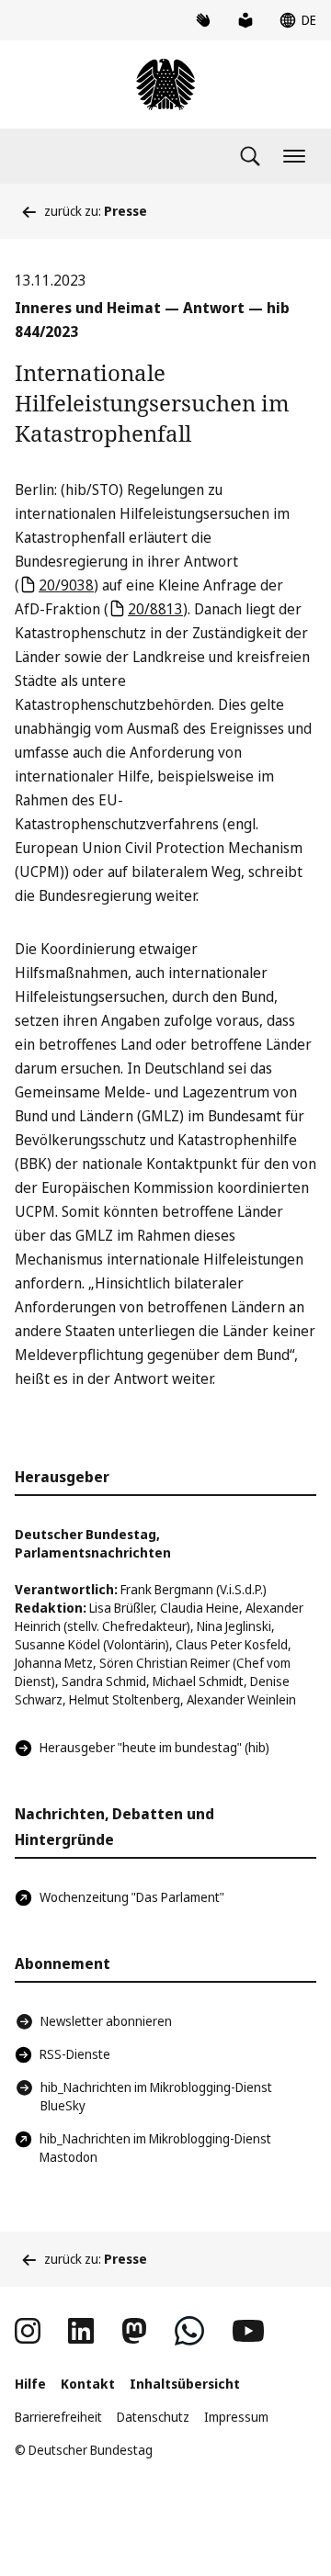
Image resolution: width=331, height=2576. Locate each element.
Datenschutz (153, 2417)
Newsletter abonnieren (106, 2021)
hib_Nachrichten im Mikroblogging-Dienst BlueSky (156, 2096)
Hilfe (30, 2384)
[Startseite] (165, 84)
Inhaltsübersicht (185, 2384)
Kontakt (88, 2384)
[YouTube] (248, 2331)
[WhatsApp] (189, 2331)
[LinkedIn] (81, 2331)
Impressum (236, 2417)
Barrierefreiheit (58, 2417)
